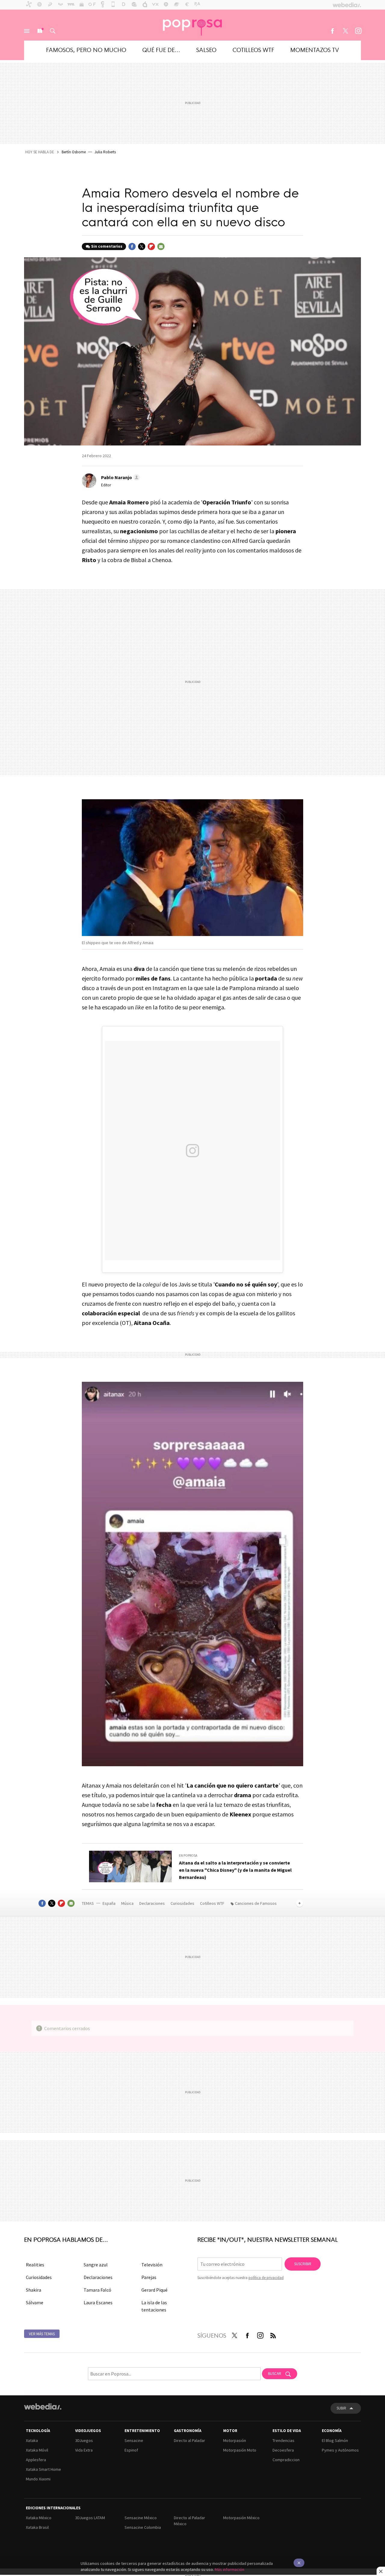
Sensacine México (141, 2518)
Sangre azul (96, 2265)
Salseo (206, 49)
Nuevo (40, 31)
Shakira (34, 2290)
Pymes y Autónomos (340, 2450)
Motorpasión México (241, 2518)
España (109, 1903)
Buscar (53, 31)
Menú (27, 31)
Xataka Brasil (37, 2527)
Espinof (131, 2450)
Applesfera (36, 2460)
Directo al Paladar (189, 2440)
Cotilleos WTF (253, 49)
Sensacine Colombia (143, 2527)
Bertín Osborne (74, 152)
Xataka (32, 2440)
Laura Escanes (98, 2302)
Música (128, 1903)
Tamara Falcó (97, 2290)
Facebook (332, 31)
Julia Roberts (105, 152)
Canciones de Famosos (256, 1903)
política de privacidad (266, 2278)
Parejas (149, 2277)
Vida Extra (84, 2450)
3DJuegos (84, 2440)
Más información (229, 2569)
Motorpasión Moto (240, 2450)
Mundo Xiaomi (38, 2479)
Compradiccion (286, 2460)
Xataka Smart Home (43, 2469)
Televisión (152, 2265)
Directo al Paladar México (189, 2521)
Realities (35, 2265)
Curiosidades (183, 1903)
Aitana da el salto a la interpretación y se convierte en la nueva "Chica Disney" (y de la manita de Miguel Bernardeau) (235, 1870)
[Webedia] (43, 2406)
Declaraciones (152, 1903)
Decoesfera (283, 2450)
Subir (341, 2408)
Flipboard (151, 246)
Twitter (345, 31)
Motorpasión (235, 2440)
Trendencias (283, 2440)
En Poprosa (188, 1856)
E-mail (161, 246)
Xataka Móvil (37, 2450)
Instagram (358, 31)
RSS (273, 2334)
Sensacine (134, 2440)
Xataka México (39, 2518)
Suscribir (303, 2264)
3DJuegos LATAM (90, 2518)
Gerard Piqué (154, 2290)
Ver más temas (42, 2334)
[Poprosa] (192, 25)
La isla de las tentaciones (154, 2306)
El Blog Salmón (335, 2440)
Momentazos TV (315, 49)
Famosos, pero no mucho (86, 49)
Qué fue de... (161, 49)
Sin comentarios (107, 246)
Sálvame (35, 2302)
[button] (120, 477)
